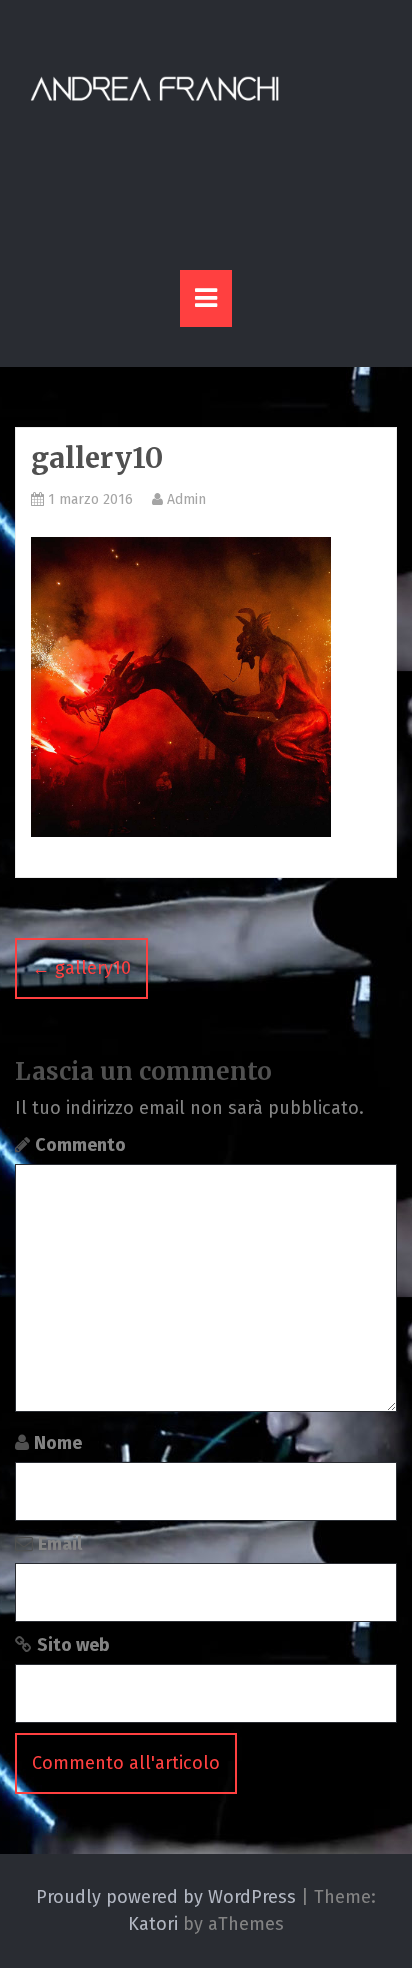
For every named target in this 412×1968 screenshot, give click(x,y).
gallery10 (81, 968)
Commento (80, 1145)
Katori (153, 1924)
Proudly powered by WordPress (166, 1897)
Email (60, 1544)
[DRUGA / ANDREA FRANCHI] (155, 89)
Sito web (73, 1645)
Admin (184, 499)
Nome (58, 1443)
